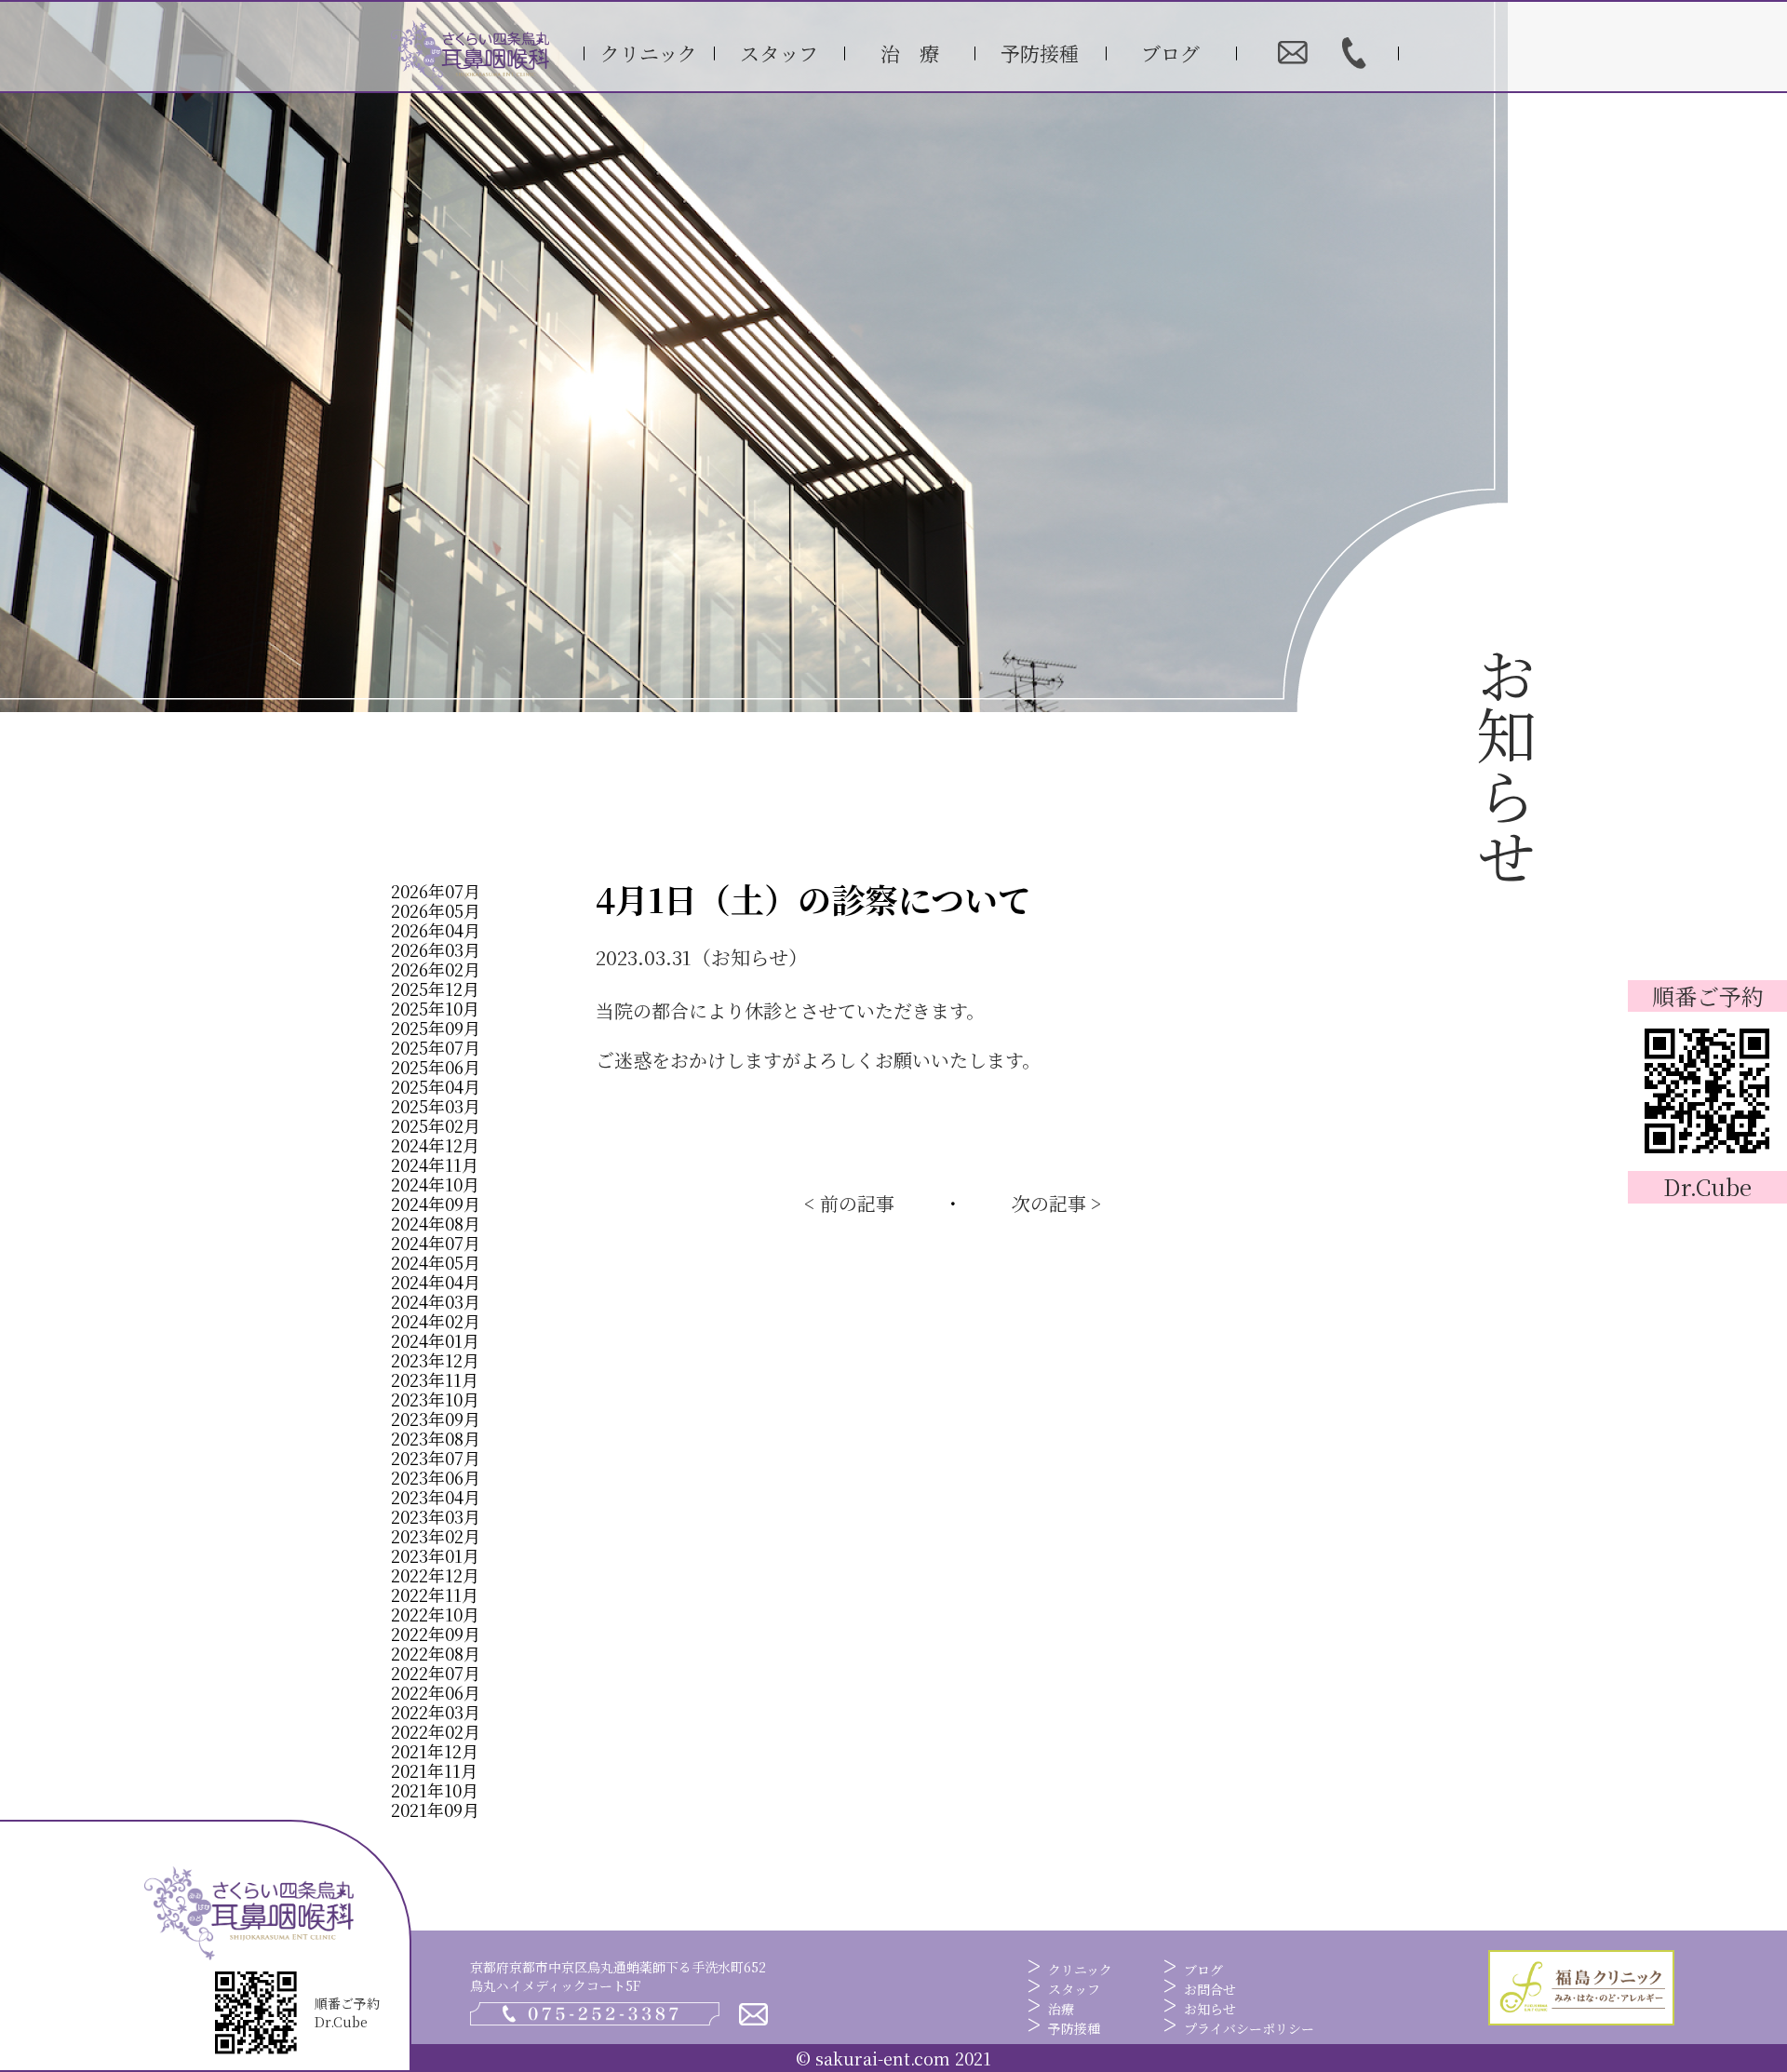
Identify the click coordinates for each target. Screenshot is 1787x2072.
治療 (1061, 2009)
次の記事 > (1057, 1204)
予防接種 (1040, 53)
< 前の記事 (849, 1204)
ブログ (1170, 53)
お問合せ (1210, 1989)
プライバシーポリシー (1249, 2028)
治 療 (910, 53)
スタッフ (779, 53)
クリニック (649, 53)
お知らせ (1210, 2009)
